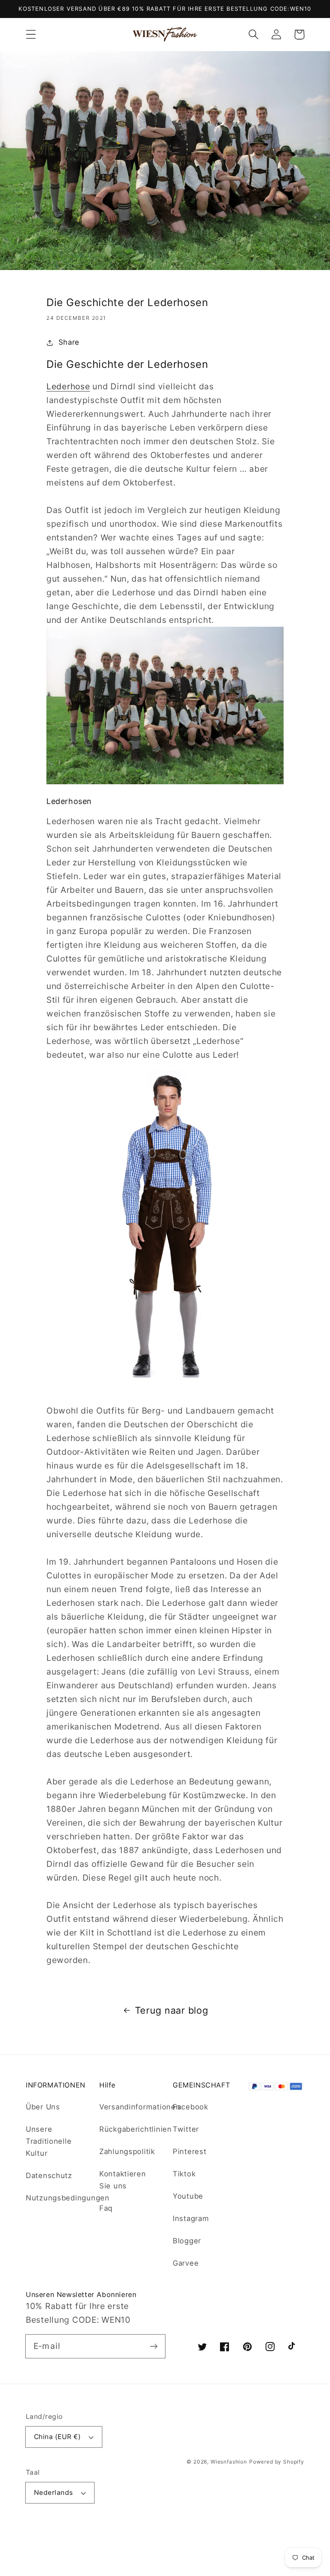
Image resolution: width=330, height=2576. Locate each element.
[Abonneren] (154, 2346)
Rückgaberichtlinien (136, 2129)
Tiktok (184, 2174)
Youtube (188, 2196)
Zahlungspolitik (127, 2151)
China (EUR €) (57, 2437)
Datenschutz (49, 2175)
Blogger (187, 2241)
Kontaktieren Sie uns (123, 2180)
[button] (31, 35)
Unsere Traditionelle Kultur (49, 2141)
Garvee (186, 2263)
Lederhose (68, 386)
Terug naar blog (172, 2010)
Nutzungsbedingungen (68, 2198)
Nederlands (53, 2493)
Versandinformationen (140, 2107)
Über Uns (43, 2107)
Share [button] (69, 342)
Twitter (186, 2129)
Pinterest (189, 2151)
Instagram (191, 2218)
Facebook (191, 2107)
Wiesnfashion (229, 2462)
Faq (106, 2208)
